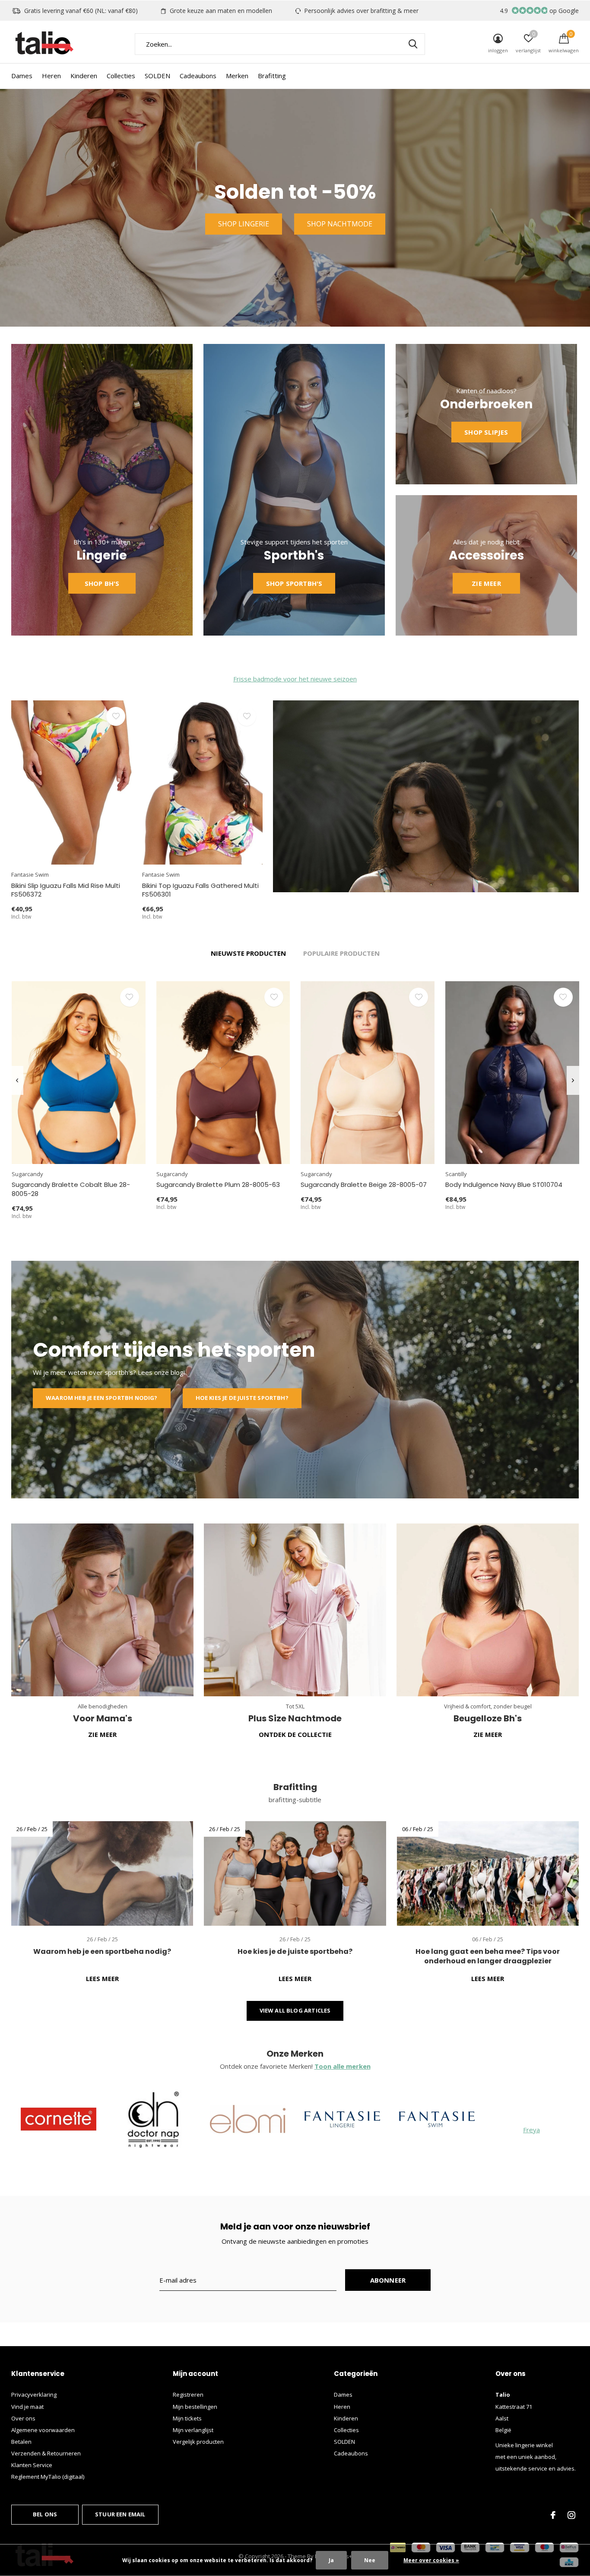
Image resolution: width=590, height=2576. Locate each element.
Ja (331, 2560)
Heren (51, 76)
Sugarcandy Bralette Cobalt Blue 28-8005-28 (71, 1189)
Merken (237, 76)
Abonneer (388, 2280)
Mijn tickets (187, 2418)
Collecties (121, 76)
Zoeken (413, 44)
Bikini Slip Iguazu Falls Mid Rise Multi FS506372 (66, 890)
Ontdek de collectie (295, 1734)
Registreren (188, 2395)
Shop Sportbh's (294, 583)
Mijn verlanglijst (193, 2430)
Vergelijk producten (198, 2442)
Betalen (21, 2442)
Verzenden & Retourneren (46, 2453)
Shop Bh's (102, 583)
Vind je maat (27, 2407)
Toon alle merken (343, 2066)
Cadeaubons (198, 76)
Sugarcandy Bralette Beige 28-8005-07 (364, 1185)
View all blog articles (295, 2010)
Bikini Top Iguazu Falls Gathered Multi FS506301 (200, 890)
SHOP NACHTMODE (340, 224)
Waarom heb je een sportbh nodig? (102, 1398)
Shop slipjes (486, 432)
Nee (370, 2560)
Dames (22, 76)
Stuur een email (120, 2514)
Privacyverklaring (34, 2395)
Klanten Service (32, 2465)
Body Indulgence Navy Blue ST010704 (504, 1185)
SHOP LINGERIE (244, 224)
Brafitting (272, 76)
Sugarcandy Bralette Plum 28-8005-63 (218, 1185)
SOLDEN (157, 76)
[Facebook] (553, 2515)
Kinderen (84, 76)
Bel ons (45, 2514)
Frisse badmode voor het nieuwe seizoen (295, 679)
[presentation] (17, 1080)
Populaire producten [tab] (341, 953)
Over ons (23, 2418)
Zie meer (486, 583)
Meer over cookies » (431, 2560)
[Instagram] (571, 2515)
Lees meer (102, 1978)
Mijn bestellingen (195, 2407)
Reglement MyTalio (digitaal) (48, 2477)
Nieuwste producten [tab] (248, 953)
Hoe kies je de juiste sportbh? (242, 1398)
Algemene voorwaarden (43, 2430)
